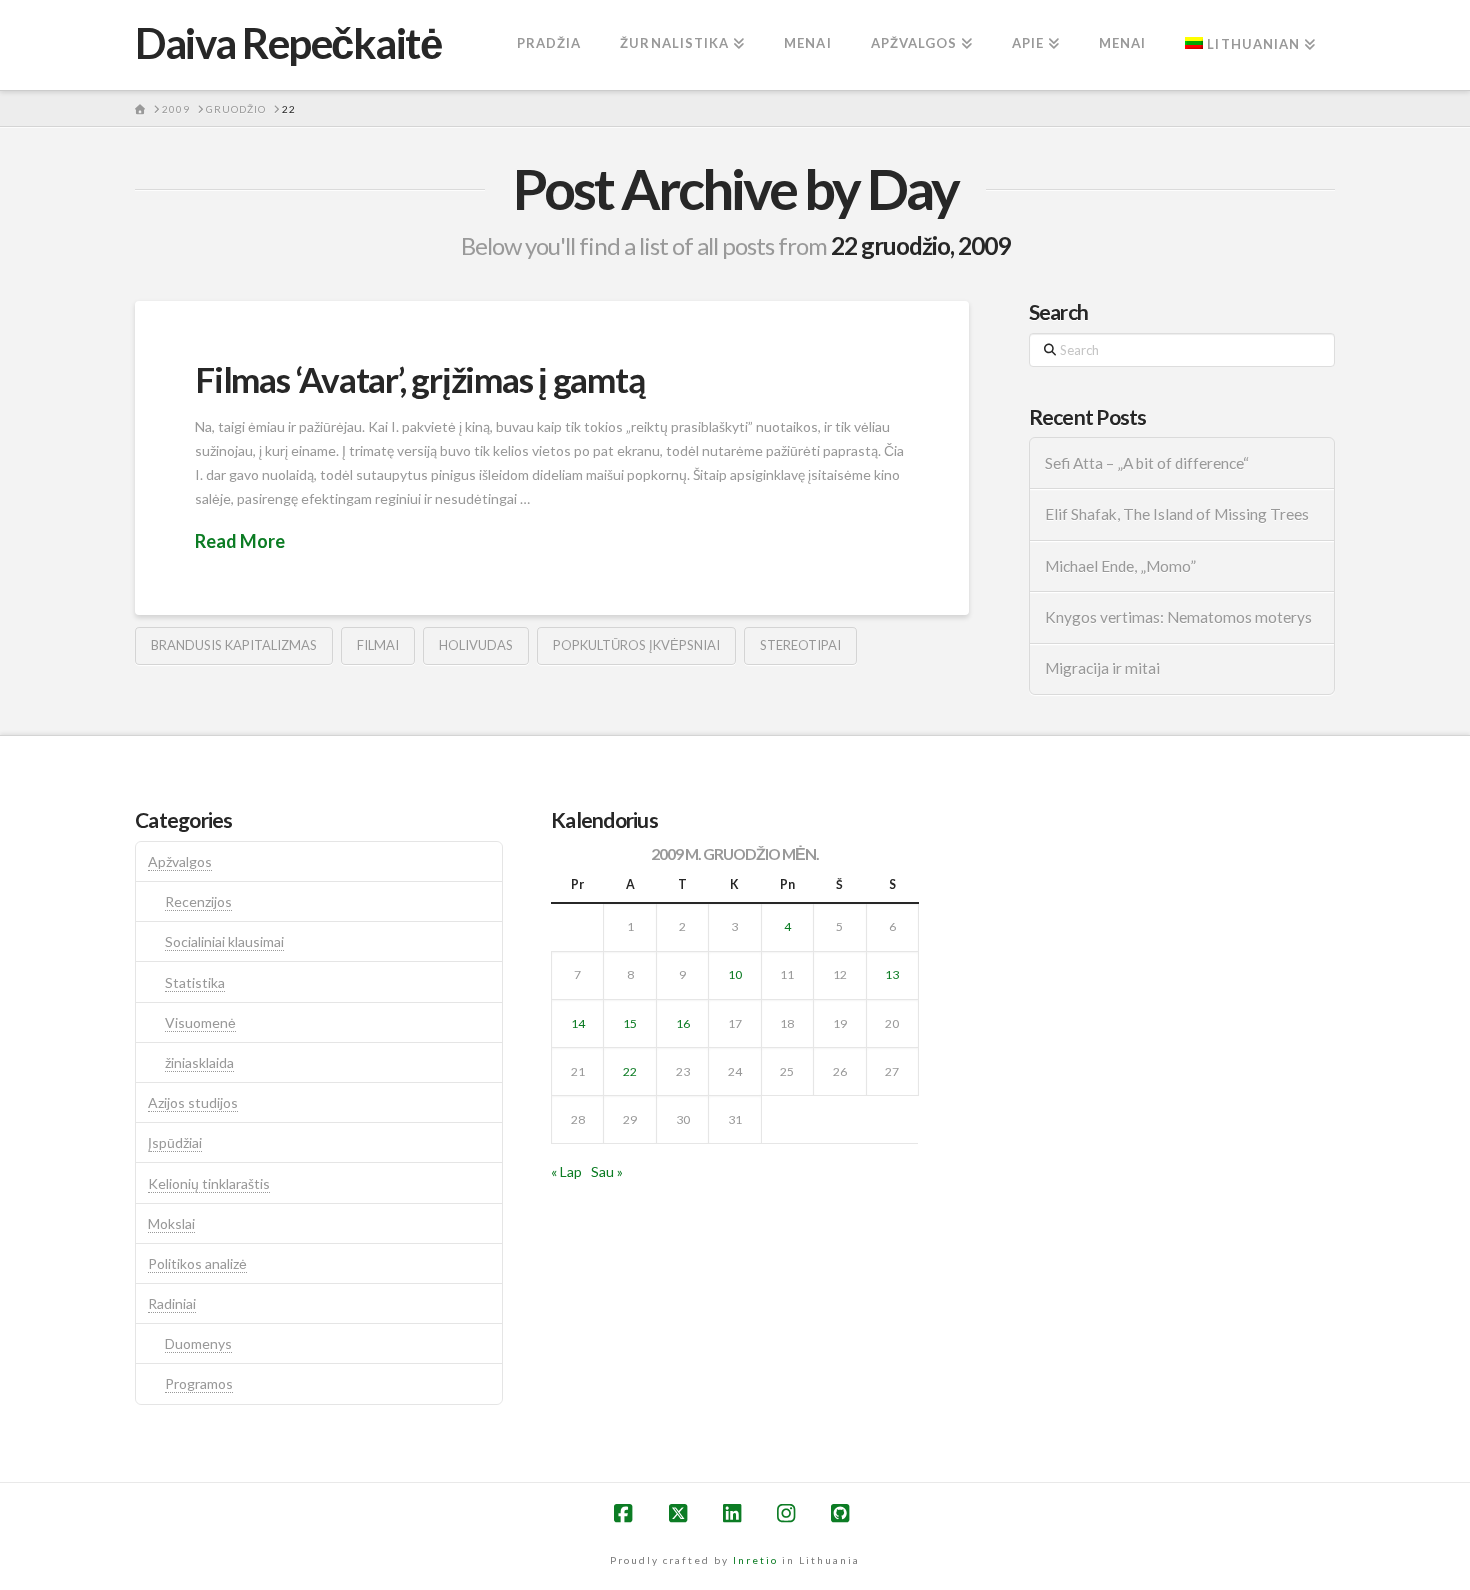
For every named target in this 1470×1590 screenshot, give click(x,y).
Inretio (755, 1560)
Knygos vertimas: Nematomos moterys (1178, 617)
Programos (199, 1383)
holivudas (476, 645)
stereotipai (800, 645)
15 (630, 1023)
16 (683, 1023)
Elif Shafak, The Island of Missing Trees (1177, 514)
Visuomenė (200, 1022)
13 (892, 974)
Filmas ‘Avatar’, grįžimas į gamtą (420, 379)
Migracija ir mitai (1102, 668)
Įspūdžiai (175, 1142)
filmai (378, 645)
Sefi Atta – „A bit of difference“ (1147, 463)
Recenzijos (198, 901)
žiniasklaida (199, 1062)
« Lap (566, 1171)
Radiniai (172, 1303)
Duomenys (198, 1343)
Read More (240, 541)
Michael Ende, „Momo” (1120, 566)
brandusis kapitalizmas (234, 645)
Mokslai (171, 1223)
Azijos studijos (193, 1102)
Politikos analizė (197, 1263)
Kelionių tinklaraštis (209, 1183)
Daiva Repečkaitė (288, 43)
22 (630, 1071)
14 (578, 1023)
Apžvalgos (180, 861)
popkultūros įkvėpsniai (636, 645)
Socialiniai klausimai (224, 941)
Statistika (195, 982)
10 (735, 974)
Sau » (607, 1171)
